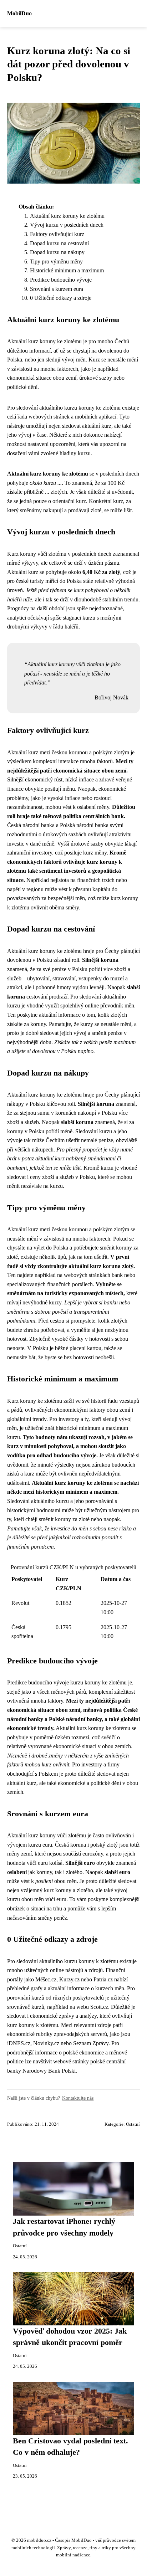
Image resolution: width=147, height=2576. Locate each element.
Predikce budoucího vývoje (61, 280)
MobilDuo (19, 13)
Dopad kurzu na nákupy (57, 252)
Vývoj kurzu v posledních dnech (67, 225)
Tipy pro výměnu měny (56, 261)
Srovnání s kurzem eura (57, 289)
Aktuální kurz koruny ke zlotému (67, 216)
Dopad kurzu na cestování (59, 243)
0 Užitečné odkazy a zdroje (61, 298)
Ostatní (133, 2124)
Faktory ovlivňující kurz (57, 234)
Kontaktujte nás (78, 2098)
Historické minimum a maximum (67, 270)
